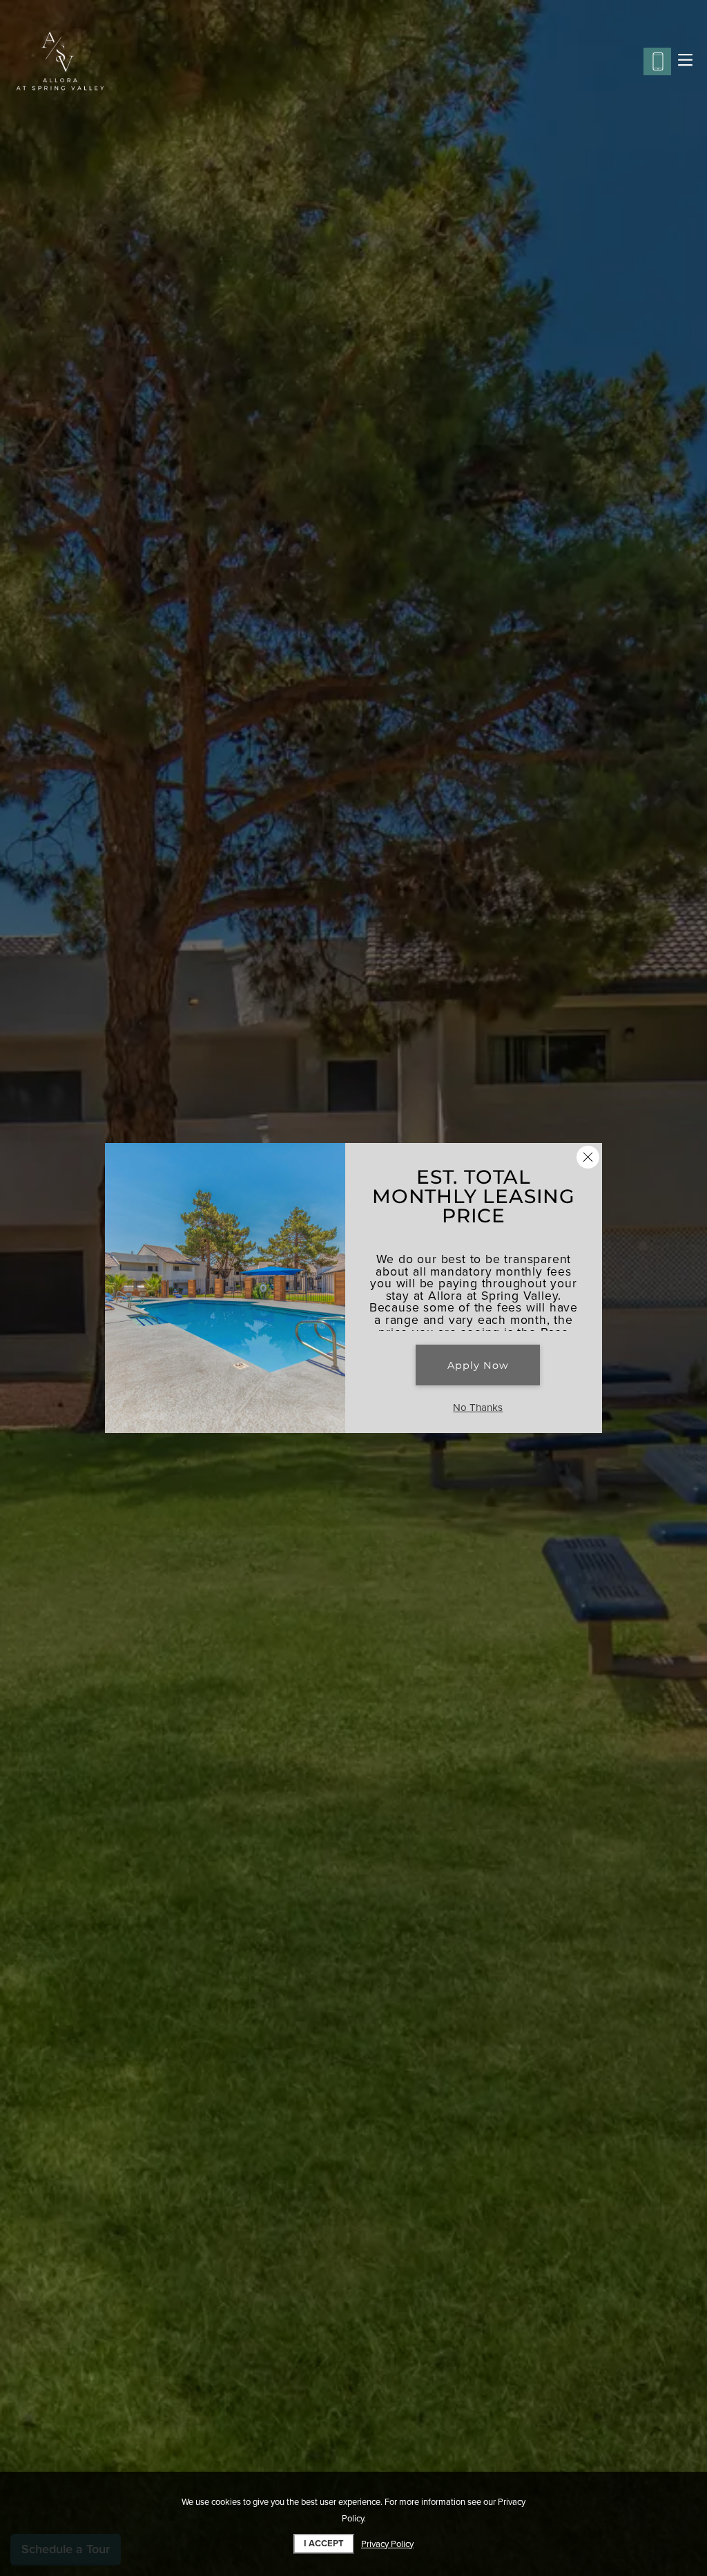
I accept (324, 2544)
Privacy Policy (387, 2544)
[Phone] (657, 61)
